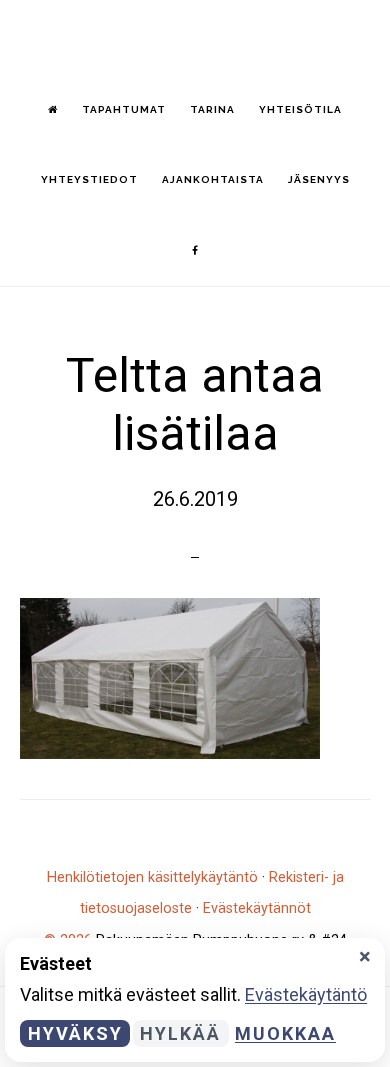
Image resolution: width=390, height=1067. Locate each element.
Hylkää (180, 1033)
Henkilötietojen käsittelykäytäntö (152, 877)
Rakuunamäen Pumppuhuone (195, 35)
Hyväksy (75, 1033)
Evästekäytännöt (257, 908)
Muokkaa (285, 1033)
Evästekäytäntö (306, 994)
